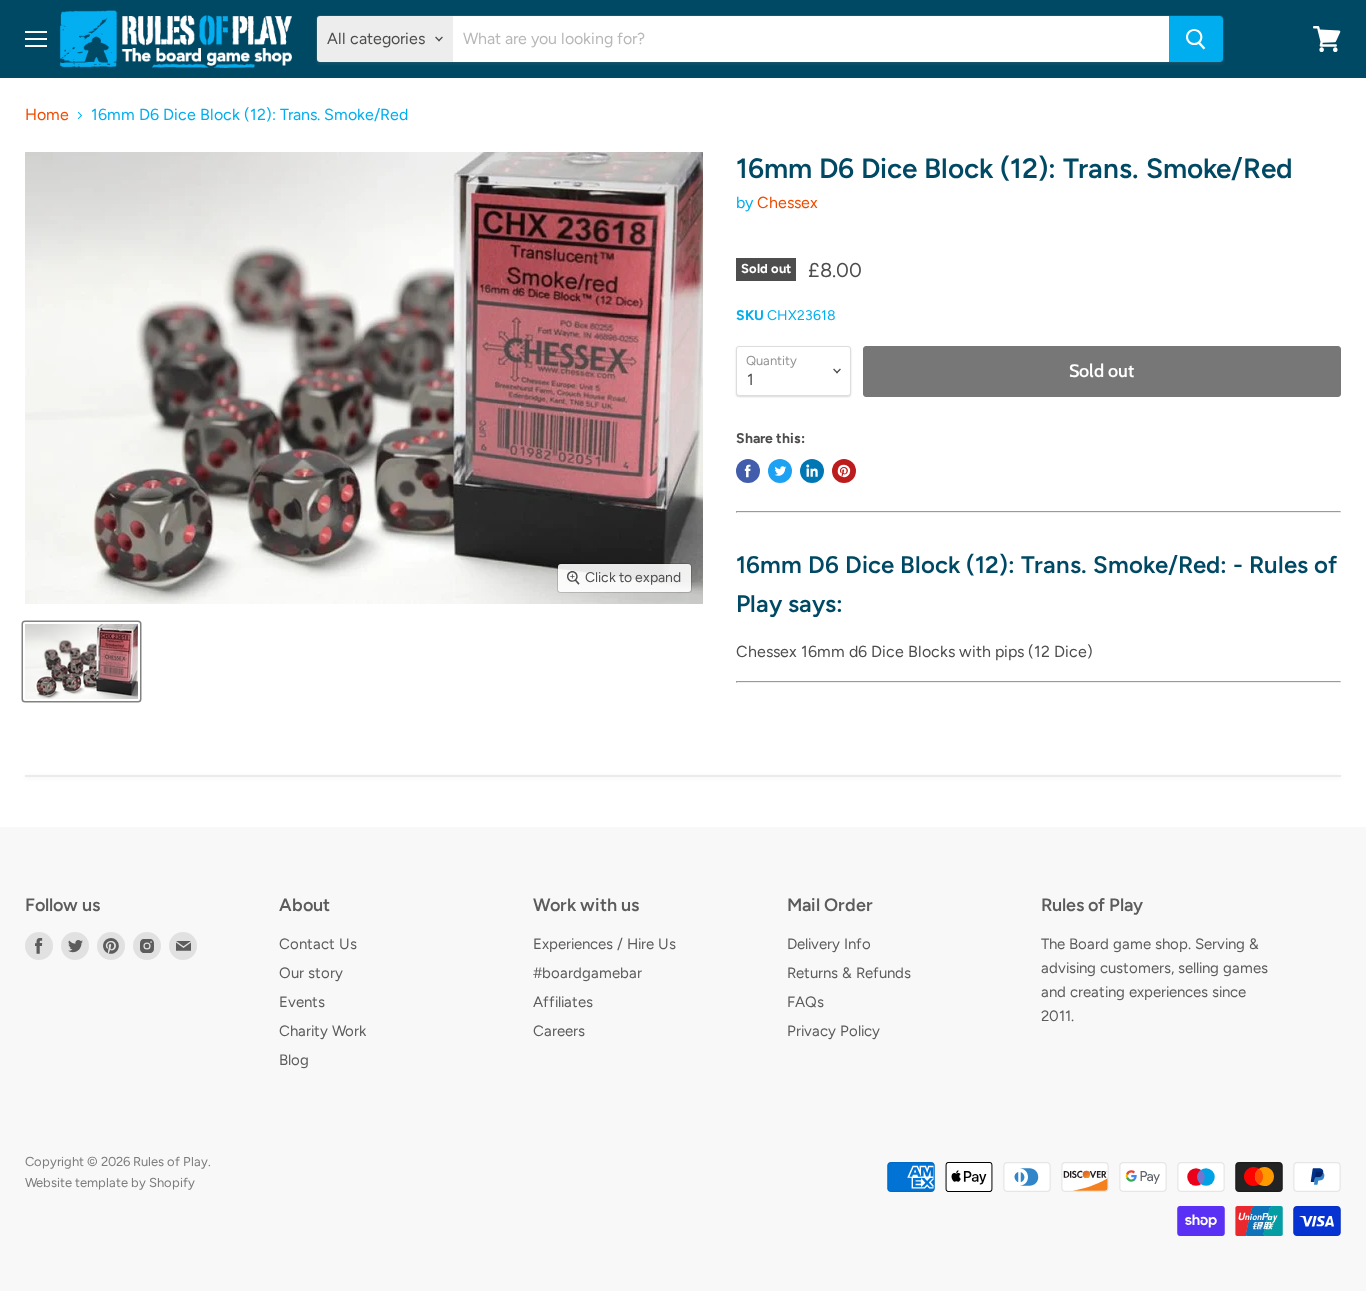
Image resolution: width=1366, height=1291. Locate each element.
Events (302, 1002)
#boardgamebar (587, 973)
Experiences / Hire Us (604, 944)
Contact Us (318, 944)
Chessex (787, 202)
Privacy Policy (833, 1031)
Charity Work (322, 1031)
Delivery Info (829, 944)
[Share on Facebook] (748, 471)
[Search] (1196, 39)
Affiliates (563, 1002)
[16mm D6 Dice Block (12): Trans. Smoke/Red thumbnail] (81, 661)
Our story (311, 973)
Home (47, 115)
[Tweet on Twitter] (780, 471)
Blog (294, 1060)
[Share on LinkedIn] (812, 471)
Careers (559, 1031)
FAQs (805, 1002)
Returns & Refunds (849, 973)
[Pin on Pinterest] (844, 471)
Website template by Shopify (110, 1182)
